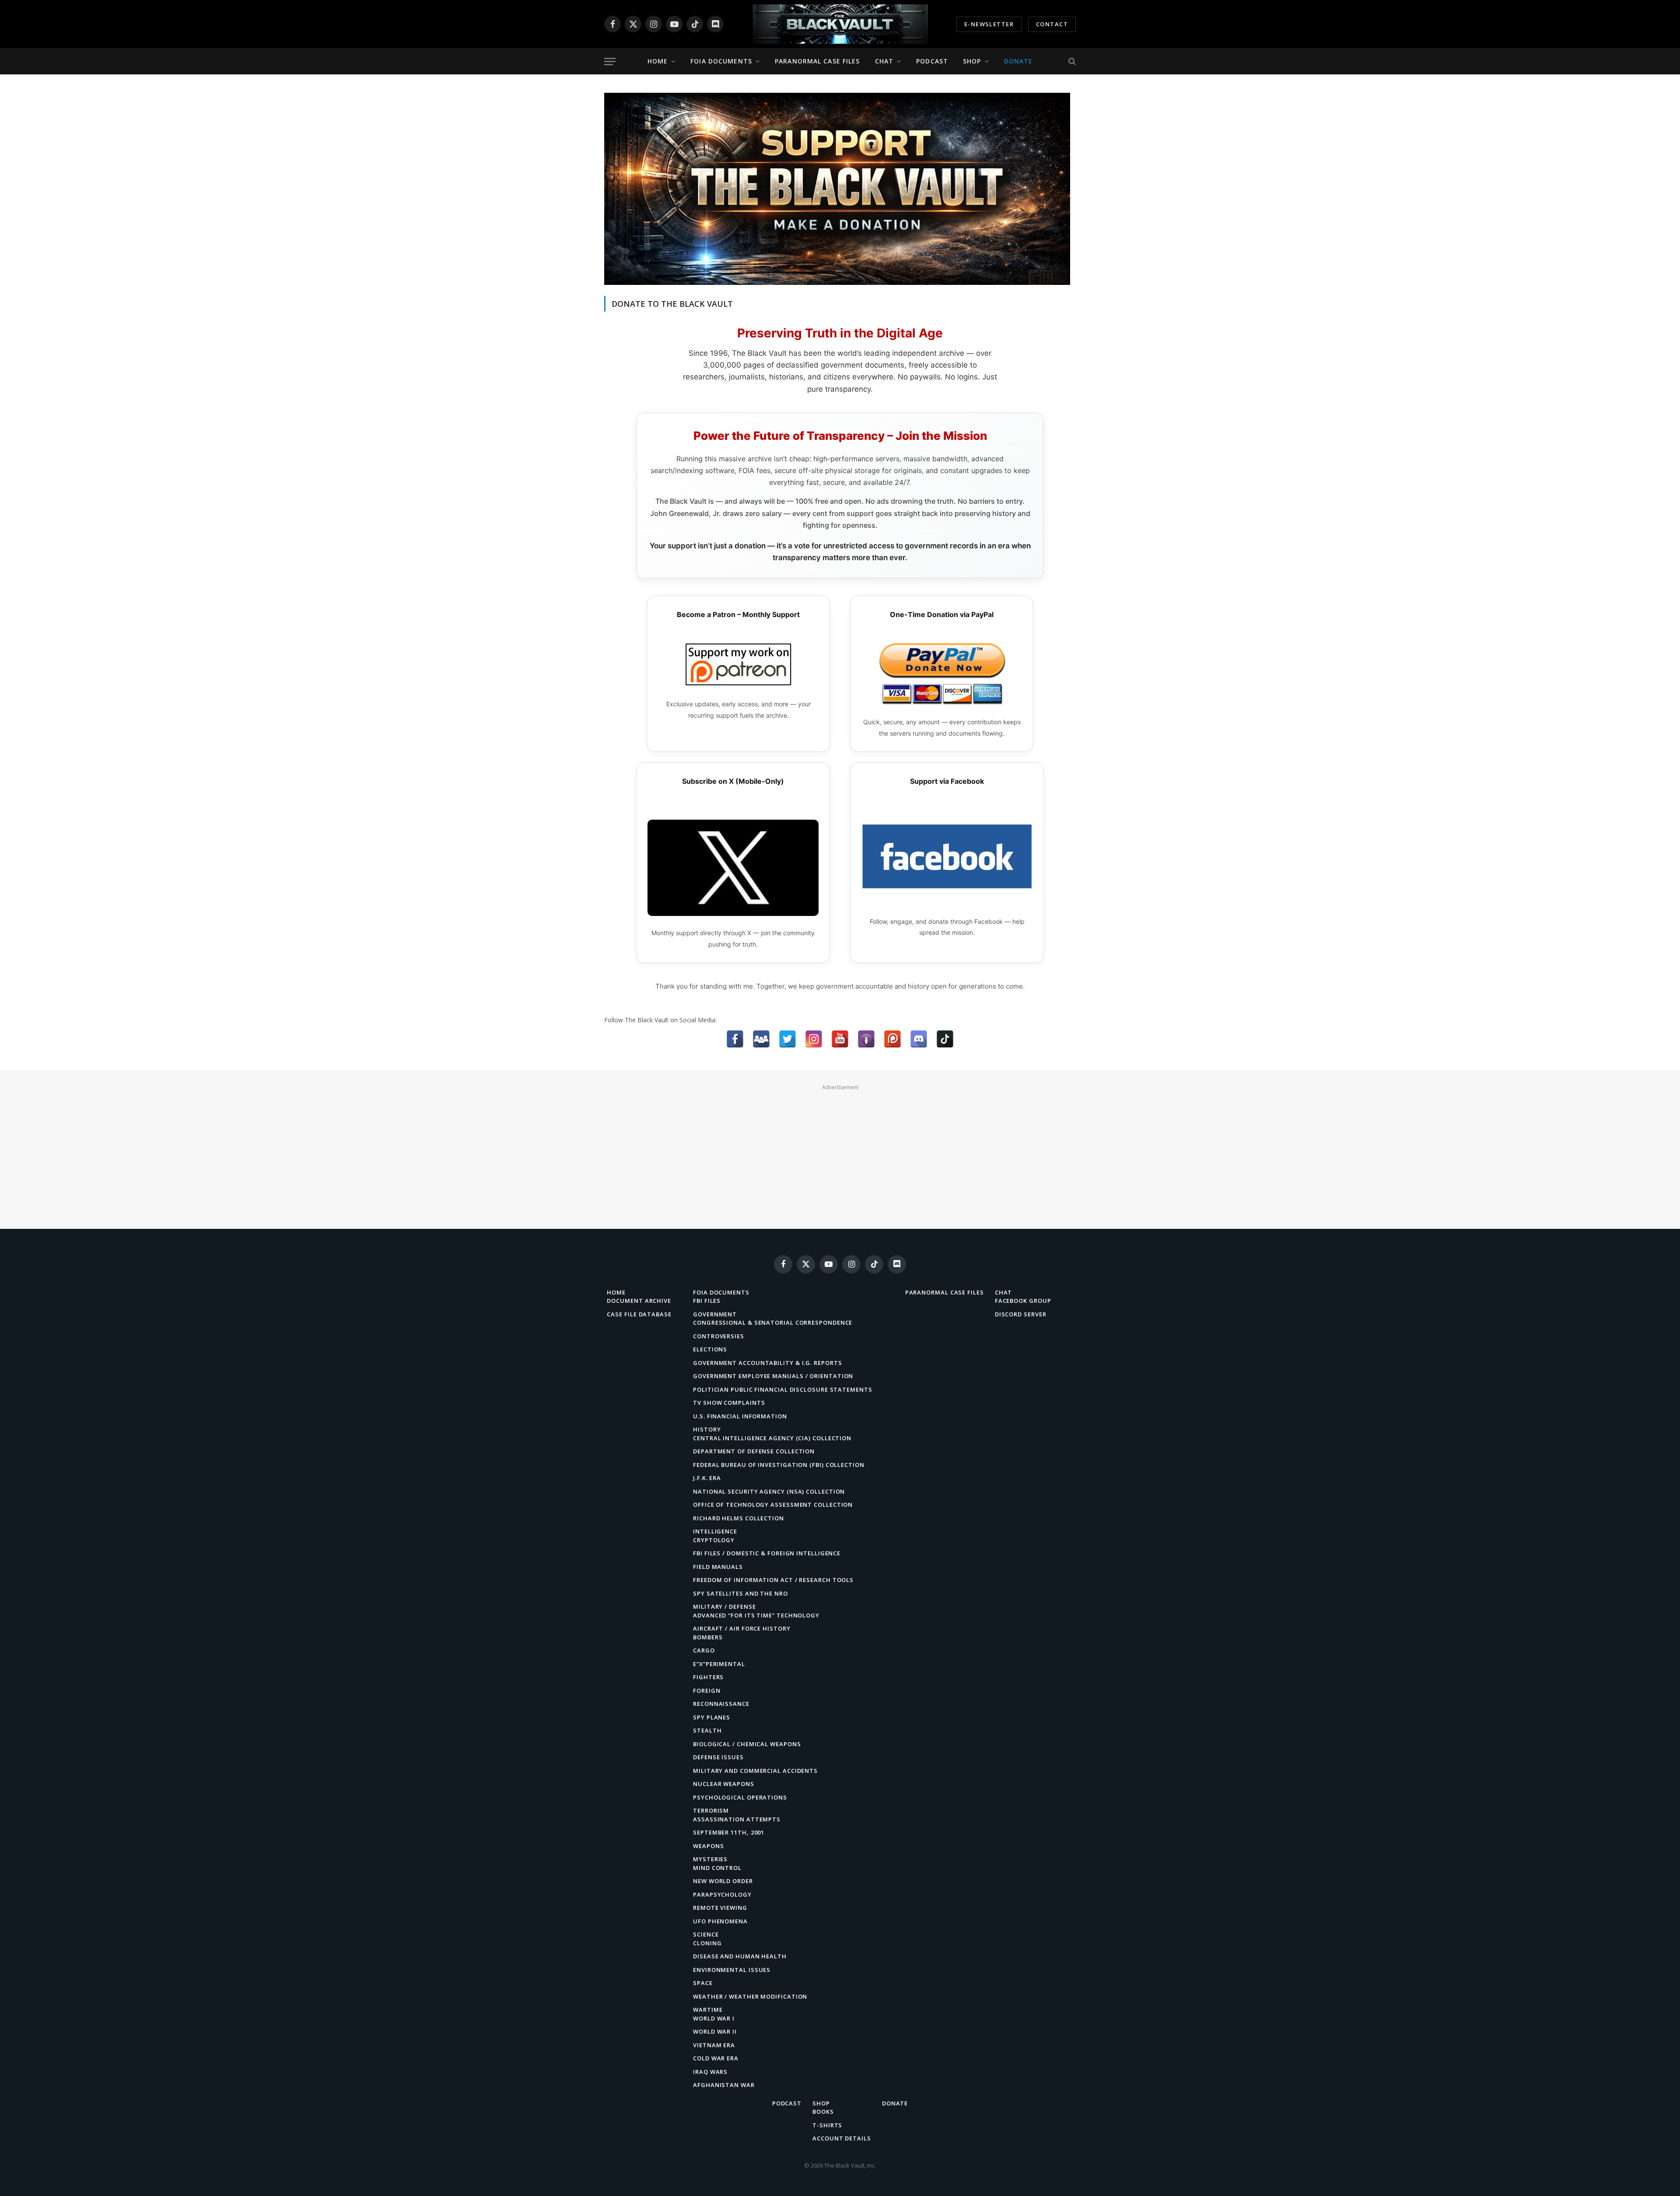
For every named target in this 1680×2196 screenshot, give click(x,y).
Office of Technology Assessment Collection (773, 1505)
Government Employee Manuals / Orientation (773, 1376)
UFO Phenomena (720, 1921)
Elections (710, 1349)
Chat (884, 61)
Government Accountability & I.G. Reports (767, 1363)
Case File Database (639, 1314)
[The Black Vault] (840, 24)
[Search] (1071, 61)
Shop (972, 61)
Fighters (708, 1677)
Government (715, 1314)
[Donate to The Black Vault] (837, 282)
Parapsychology (722, 1894)
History (707, 1429)
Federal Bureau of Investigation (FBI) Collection (779, 1465)
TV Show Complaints (729, 1403)
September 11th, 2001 (729, 1832)
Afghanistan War (724, 2085)
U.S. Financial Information (740, 1416)
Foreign (707, 1691)
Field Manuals (718, 1567)
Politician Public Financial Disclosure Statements (783, 1389)
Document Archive (639, 1301)
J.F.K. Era (707, 1478)
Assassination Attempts (737, 1819)
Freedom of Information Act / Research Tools (773, 1580)
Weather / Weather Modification (750, 1996)
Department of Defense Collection (754, 1451)
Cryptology (714, 1540)
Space (703, 1983)
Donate (1018, 61)
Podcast (932, 61)
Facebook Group (1023, 1301)
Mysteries (710, 1859)
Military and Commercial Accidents (755, 1771)
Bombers (708, 1637)
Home (658, 61)
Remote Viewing (720, 1908)
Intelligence (715, 1531)
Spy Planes (712, 1717)
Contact (1052, 24)
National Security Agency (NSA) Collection (769, 1491)
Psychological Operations (740, 1797)
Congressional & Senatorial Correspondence (773, 1323)
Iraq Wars (710, 2072)
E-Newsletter (989, 24)
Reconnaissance (721, 1704)
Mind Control (717, 1868)
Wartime (708, 2010)
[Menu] (610, 61)
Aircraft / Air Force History (742, 1628)
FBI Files (707, 1301)
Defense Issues (718, 1757)
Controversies (719, 1336)
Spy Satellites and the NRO (740, 1593)
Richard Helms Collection (738, 1518)
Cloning (707, 1943)
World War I (714, 2018)
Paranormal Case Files (817, 61)
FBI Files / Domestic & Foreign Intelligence (767, 1553)
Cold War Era (716, 2058)
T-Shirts (827, 2125)
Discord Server (1021, 1314)
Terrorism (711, 1810)
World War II (715, 2031)
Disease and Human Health (740, 1956)
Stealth (707, 1730)
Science (706, 1934)
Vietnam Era (714, 2045)
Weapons (708, 1846)
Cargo (704, 1650)
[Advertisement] (840, 1154)
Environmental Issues (732, 1970)
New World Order (723, 1881)
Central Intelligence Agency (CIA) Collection (772, 1438)
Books (823, 2112)
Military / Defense (724, 1607)
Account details (842, 2138)
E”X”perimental (719, 1664)
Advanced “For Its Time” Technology (756, 1615)
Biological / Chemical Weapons (747, 1744)
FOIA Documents (721, 61)
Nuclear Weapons (724, 1784)
